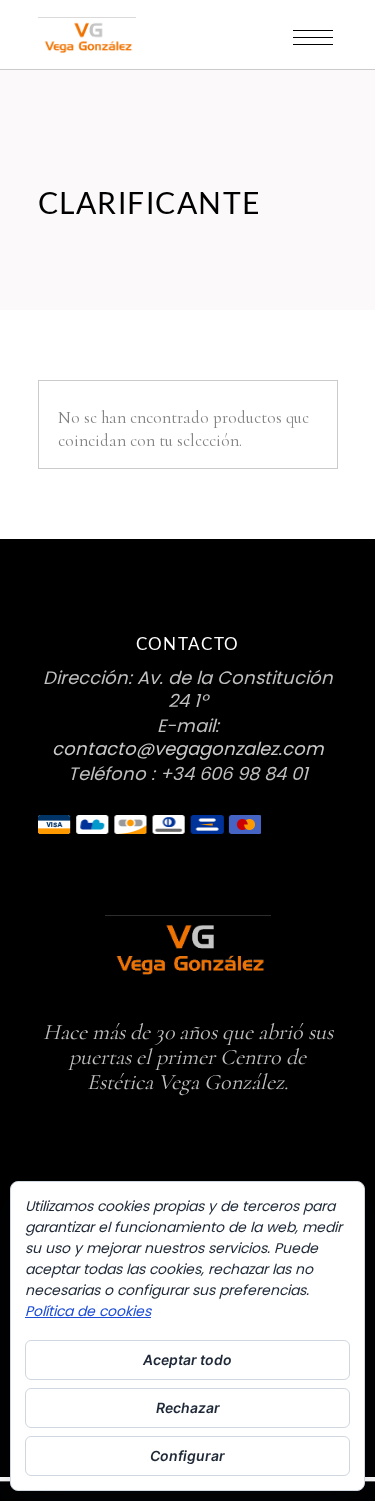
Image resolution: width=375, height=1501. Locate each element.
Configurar (187, 1455)
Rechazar (188, 1407)
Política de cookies (88, 1311)
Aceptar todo (187, 1359)
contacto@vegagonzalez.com (188, 748)
